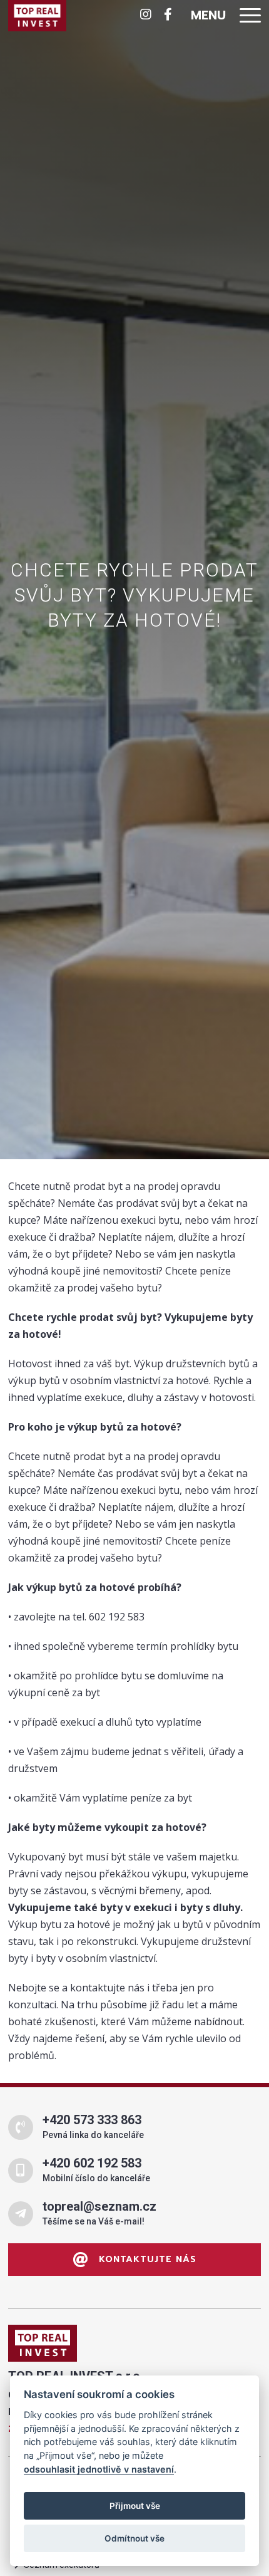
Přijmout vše (135, 2506)
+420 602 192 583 (92, 2163)
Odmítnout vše (134, 2538)
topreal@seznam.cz (99, 2206)
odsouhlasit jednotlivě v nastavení (99, 2469)
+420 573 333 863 (92, 2120)
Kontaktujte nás (146, 2259)
